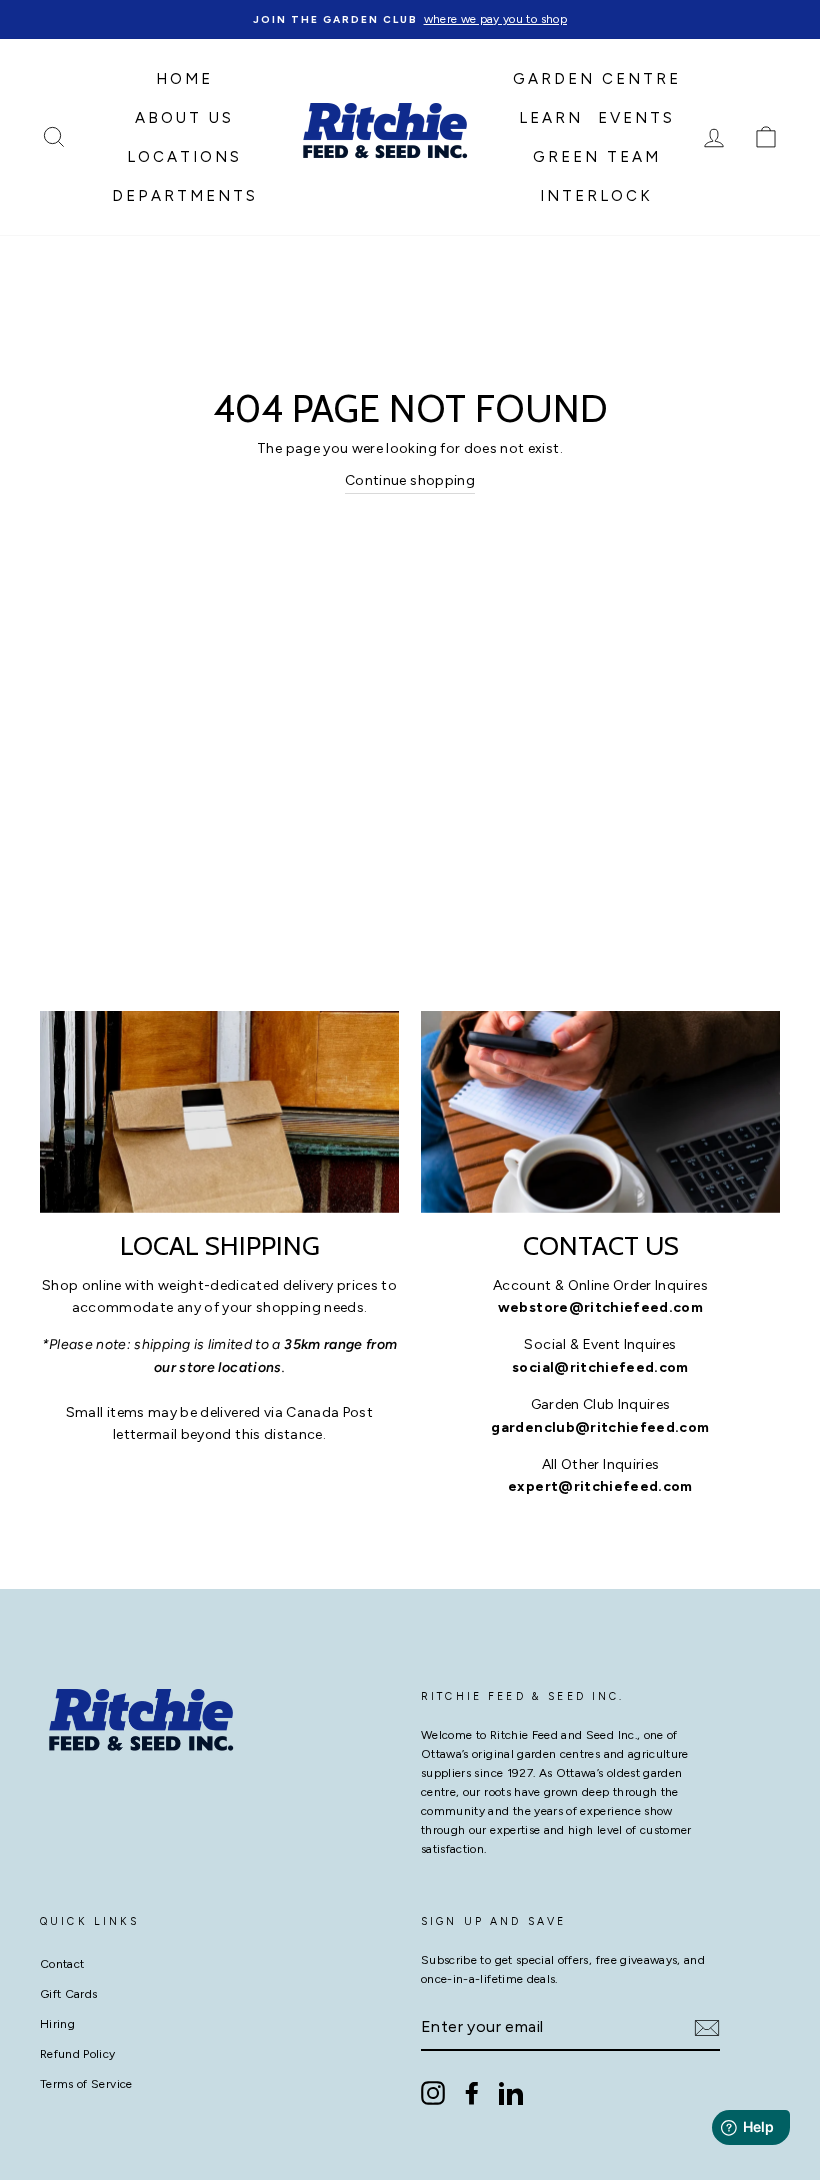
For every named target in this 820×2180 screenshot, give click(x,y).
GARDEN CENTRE (597, 79)
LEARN (551, 118)
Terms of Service (86, 2084)
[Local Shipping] (219, 1112)
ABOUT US (184, 118)
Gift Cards (69, 1994)
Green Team (597, 157)
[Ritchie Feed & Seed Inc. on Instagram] (433, 2093)
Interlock (596, 196)
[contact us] (600, 1112)
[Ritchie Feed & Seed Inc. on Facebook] (472, 2093)
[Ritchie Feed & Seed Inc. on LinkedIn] (511, 2093)
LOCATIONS (184, 157)
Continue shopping (410, 480)
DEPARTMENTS (185, 196)
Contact (62, 1964)
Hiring (57, 2024)
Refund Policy (78, 2054)
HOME (184, 79)
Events (636, 118)
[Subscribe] (707, 2028)
